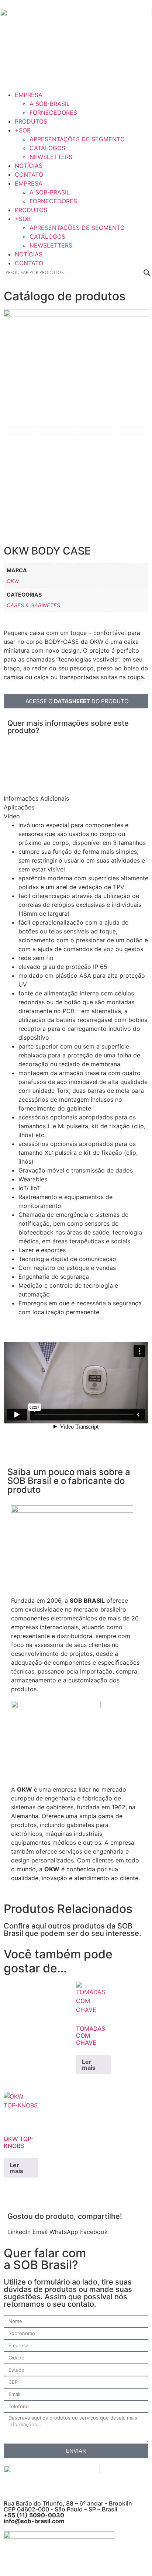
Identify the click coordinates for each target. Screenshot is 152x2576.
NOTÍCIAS (29, 166)
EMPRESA (29, 95)
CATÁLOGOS (47, 148)
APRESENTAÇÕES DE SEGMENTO (77, 139)
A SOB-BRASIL (50, 104)
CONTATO (29, 175)
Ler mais (89, 2065)
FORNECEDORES (53, 113)
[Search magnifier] (147, 273)
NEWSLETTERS (51, 157)
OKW (13, 581)
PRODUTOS (31, 121)
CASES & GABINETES (33, 605)
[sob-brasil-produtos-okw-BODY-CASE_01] (76, 369)
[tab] (47, 798)
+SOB (23, 130)
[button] (19, 2232)
